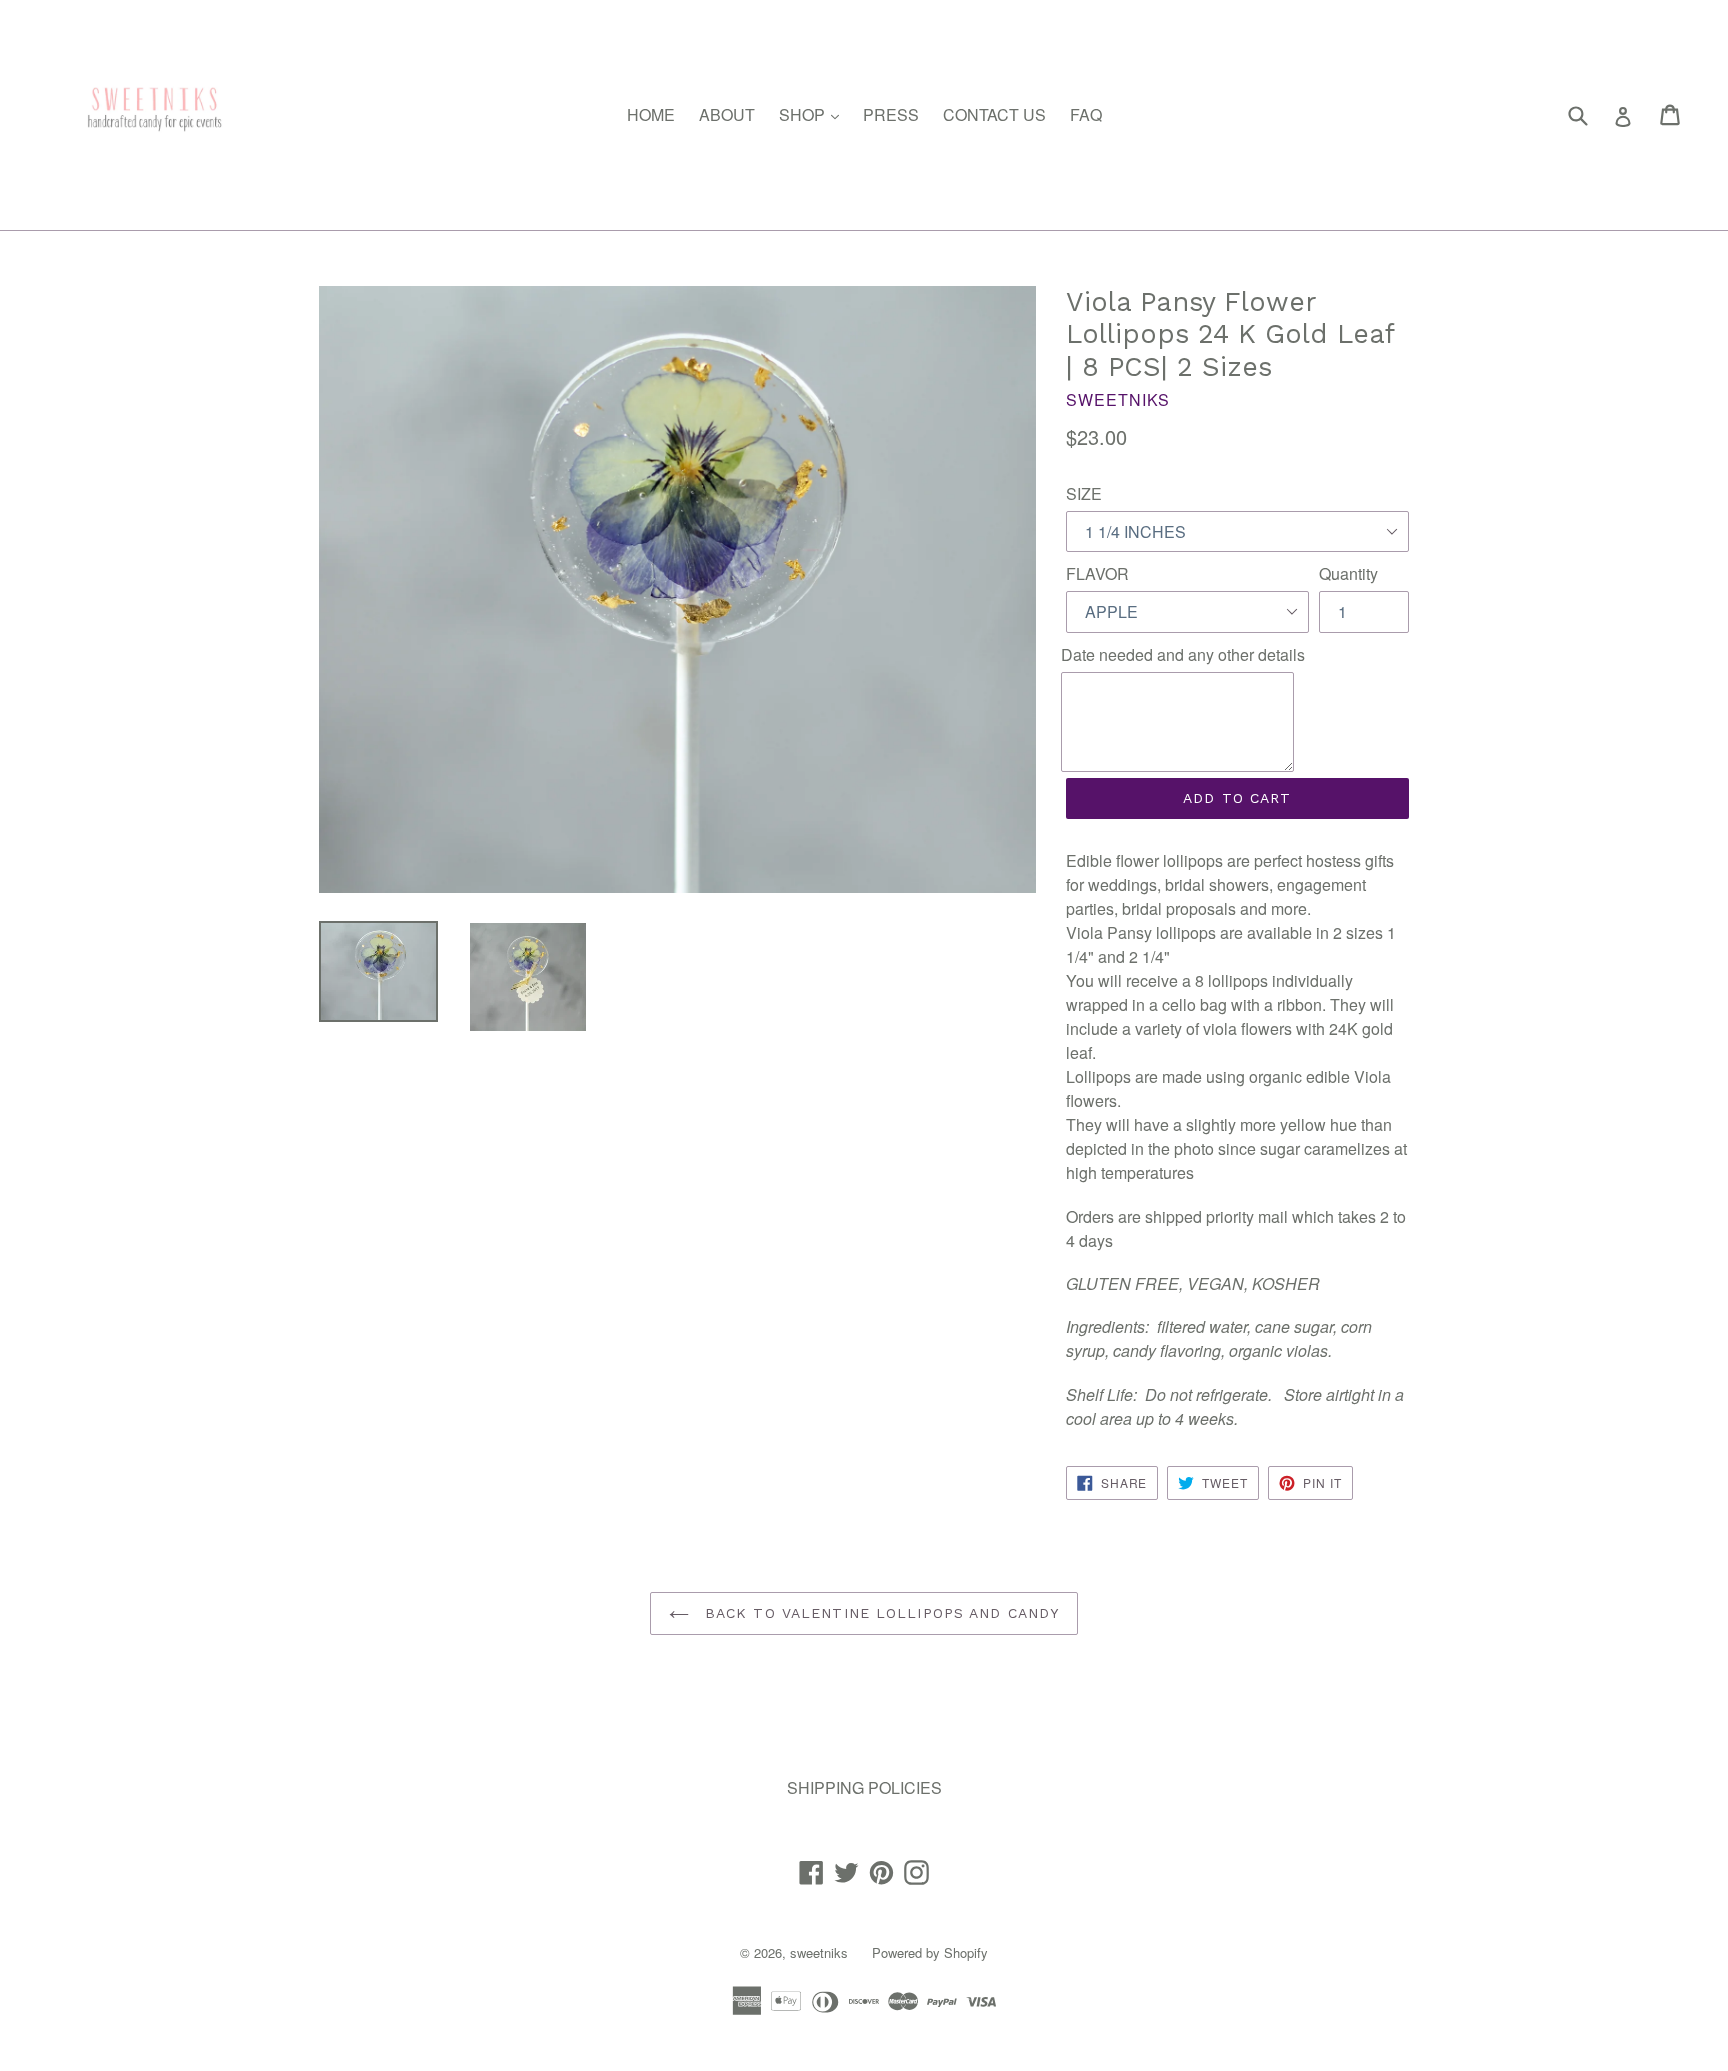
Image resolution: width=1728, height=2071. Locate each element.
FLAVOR (1097, 573)
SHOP (814, 114)
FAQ (1086, 114)
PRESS (891, 114)
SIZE (1084, 493)
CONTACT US (994, 114)
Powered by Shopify (930, 1952)
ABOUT (727, 114)
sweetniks (819, 1952)
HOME (651, 114)
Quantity (1348, 573)
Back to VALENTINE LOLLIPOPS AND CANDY (879, 1613)
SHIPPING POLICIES (864, 1787)
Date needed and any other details (1183, 654)
